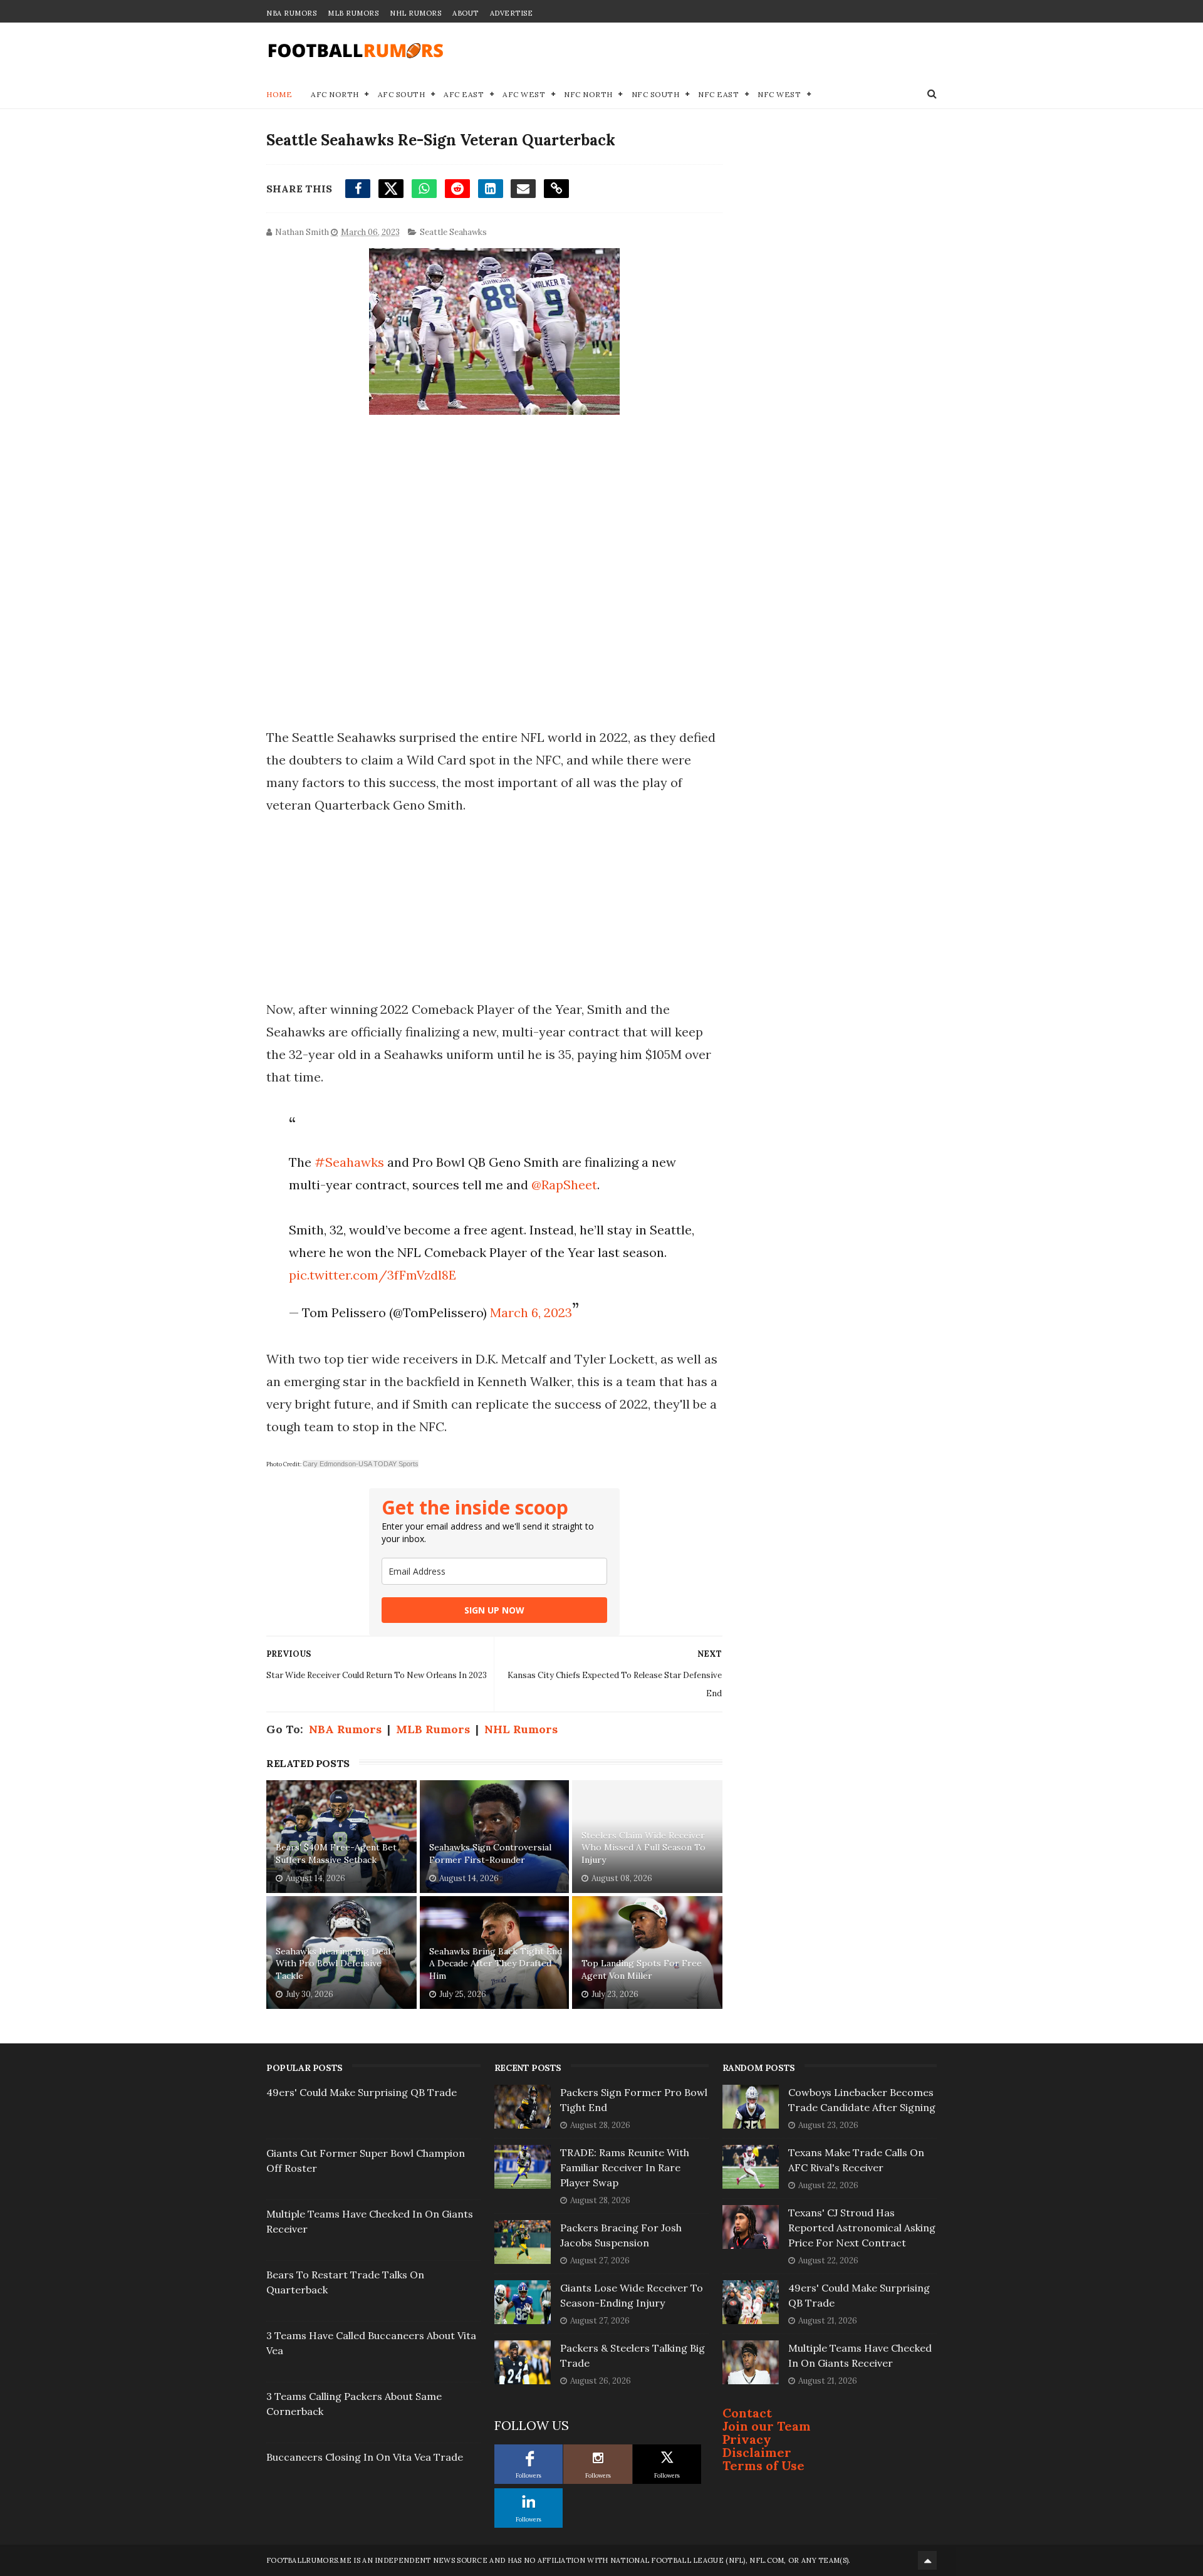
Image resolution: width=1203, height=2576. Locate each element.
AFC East (464, 94)
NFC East (718, 94)
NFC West (779, 94)
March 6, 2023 (531, 1312)
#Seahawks (349, 1162)
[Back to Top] (927, 2560)
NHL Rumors (415, 13)
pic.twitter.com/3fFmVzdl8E (372, 1275)
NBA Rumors (291, 13)
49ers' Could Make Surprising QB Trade (362, 2092)
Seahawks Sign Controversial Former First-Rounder (490, 1854)
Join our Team (767, 2426)
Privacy (747, 2439)
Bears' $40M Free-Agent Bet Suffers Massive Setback (336, 1854)
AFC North (335, 94)
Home (279, 94)
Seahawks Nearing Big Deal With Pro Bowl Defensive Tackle (333, 1963)
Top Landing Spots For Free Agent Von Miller (642, 1969)
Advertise (512, 13)
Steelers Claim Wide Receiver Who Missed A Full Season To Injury (643, 1848)
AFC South (402, 94)
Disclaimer (757, 2452)
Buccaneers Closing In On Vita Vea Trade (365, 2457)
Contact (747, 2413)
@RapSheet (564, 1185)
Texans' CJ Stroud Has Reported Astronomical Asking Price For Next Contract (862, 2228)
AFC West (524, 94)
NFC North (588, 94)
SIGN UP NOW (494, 1610)
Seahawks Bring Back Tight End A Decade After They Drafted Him (496, 1963)
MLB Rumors (353, 13)
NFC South (656, 94)
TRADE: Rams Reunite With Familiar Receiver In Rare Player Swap (625, 2167)
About (466, 13)
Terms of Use (763, 2465)
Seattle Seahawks (453, 232)
